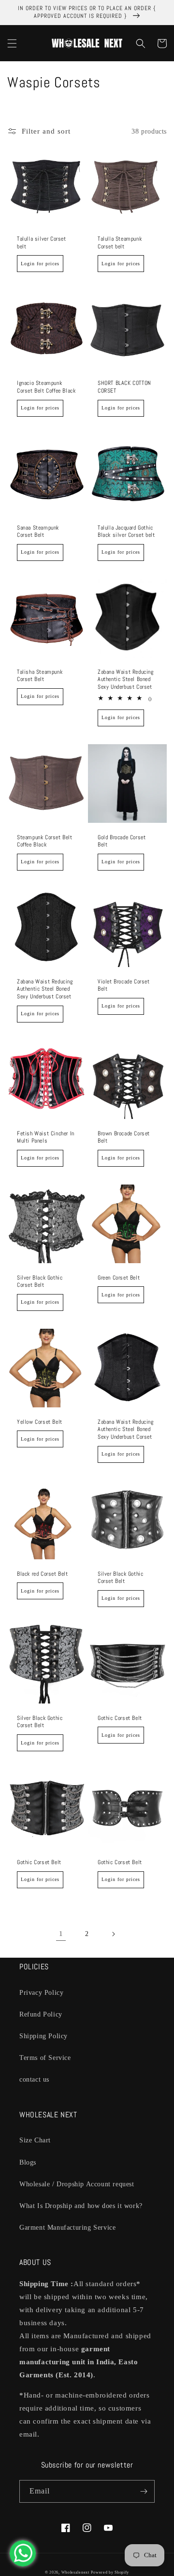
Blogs (28, 2162)
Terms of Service (45, 2058)
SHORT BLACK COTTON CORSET (124, 387)
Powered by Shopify (110, 2572)
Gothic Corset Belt (120, 1718)
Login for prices (40, 264)
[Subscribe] (144, 2491)
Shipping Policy (43, 2036)
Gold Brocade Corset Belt (122, 841)
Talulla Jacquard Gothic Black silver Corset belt (126, 532)
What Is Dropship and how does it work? (81, 2206)
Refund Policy (41, 2014)
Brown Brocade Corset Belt (124, 1138)
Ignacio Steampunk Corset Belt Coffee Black (46, 387)
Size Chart (35, 2140)
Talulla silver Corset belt (42, 243)
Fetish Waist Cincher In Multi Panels (46, 1138)
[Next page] (113, 1934)
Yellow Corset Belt (40, 1422)
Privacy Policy (41, 1993)
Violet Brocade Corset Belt (124, 986)
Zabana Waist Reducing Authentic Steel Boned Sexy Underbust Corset (126, 680)
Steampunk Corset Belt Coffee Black (45, 841)
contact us (34, 2079)
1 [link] (61, 1934)
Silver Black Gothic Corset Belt (40, 1282)
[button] (12, 43)
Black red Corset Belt (43, 1574)
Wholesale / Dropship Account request (77, 2184)
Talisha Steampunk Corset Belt (40, 676)
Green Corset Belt (119, 1278)
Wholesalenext (75, 2572)
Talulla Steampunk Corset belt (120, 243)
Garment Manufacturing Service (67, 2228)
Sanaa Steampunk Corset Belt (38, 532)
